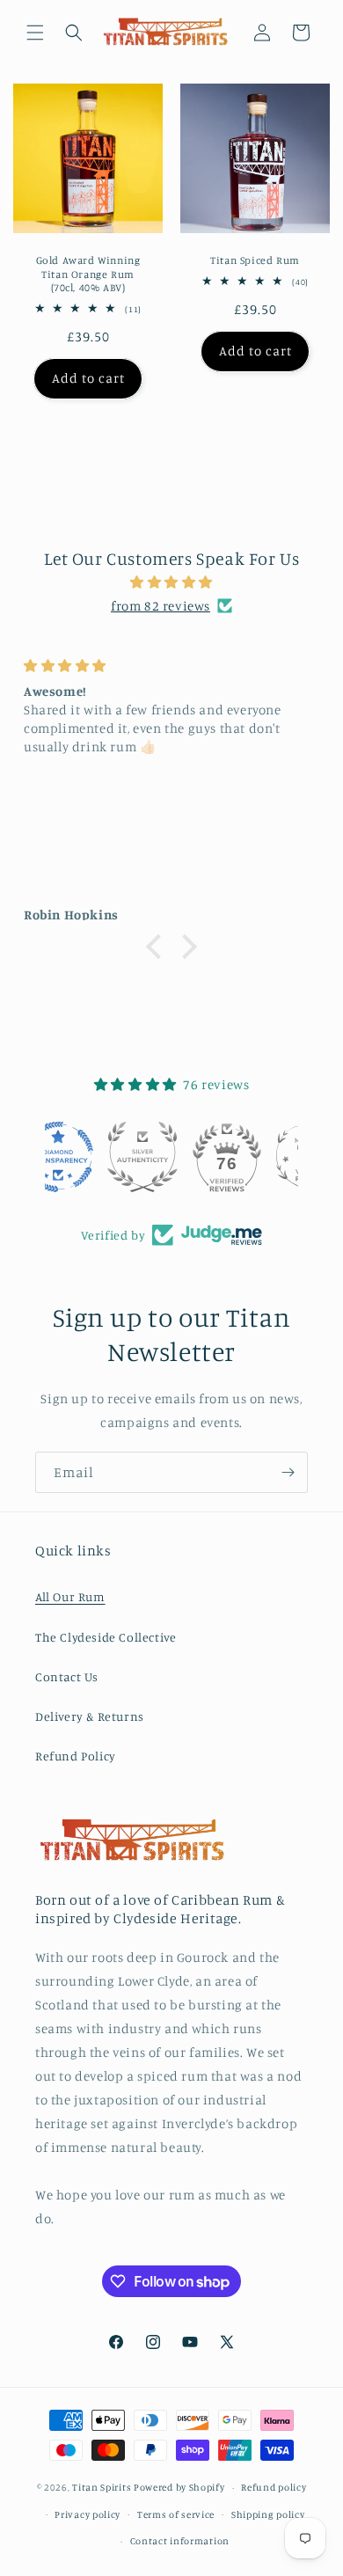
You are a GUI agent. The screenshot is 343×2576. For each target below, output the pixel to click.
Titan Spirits (102, 2487)
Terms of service (176, 2514)
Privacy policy (88, 2514)
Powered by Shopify (179, 2487)
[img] (171, 582)
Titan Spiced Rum (255, 260)
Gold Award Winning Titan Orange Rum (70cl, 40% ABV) (88, 274)
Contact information (180, 2541)
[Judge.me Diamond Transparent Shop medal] (87, 1157)
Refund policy (274, 2487)
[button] (35, 33)
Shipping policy (268, 2514)
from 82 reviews (161, 606)
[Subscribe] (288, 1472)
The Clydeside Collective (106, 1637)
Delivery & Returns (90, 1716)
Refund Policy (76, 1756)
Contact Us (67, 1676)
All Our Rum (70, 1596)
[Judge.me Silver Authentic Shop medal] (171, 1157)
